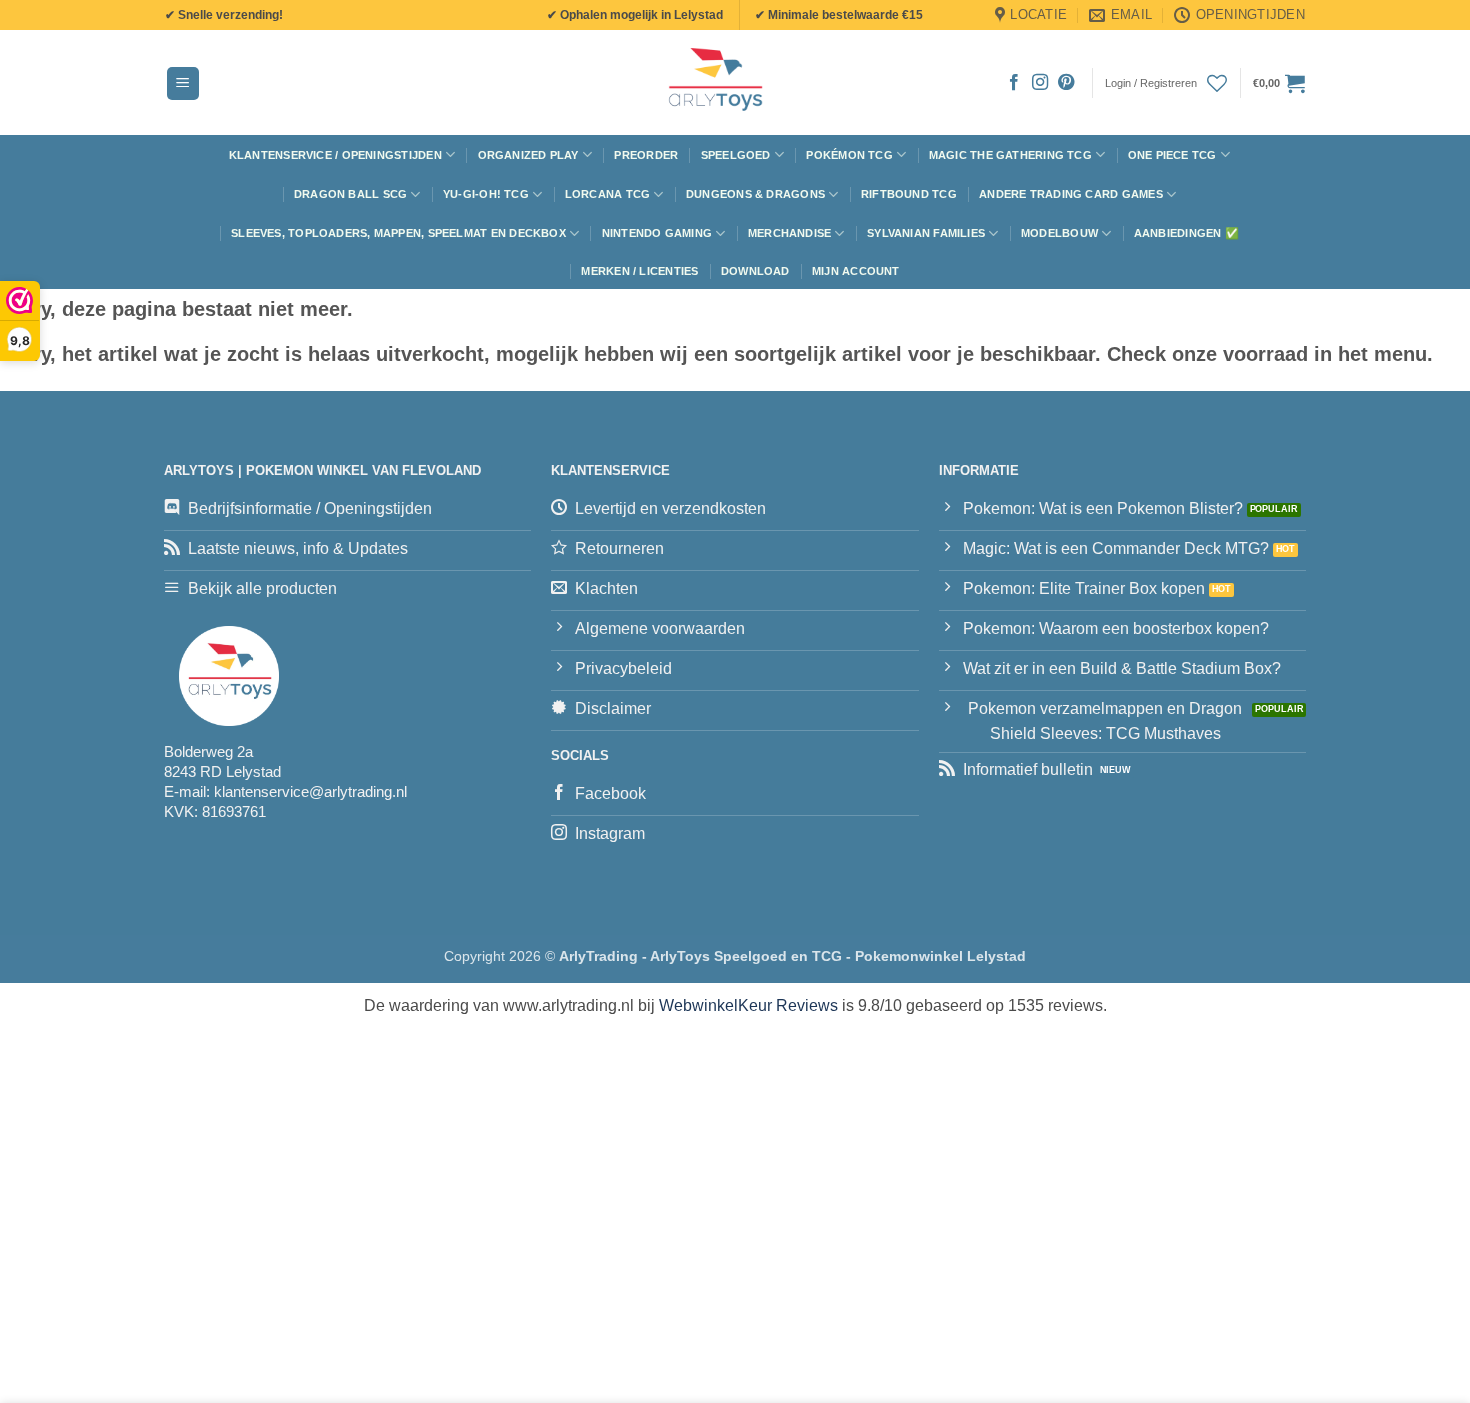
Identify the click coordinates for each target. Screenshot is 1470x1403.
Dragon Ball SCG (350, 194)
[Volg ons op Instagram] (1040, 83)
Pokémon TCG (849, 155)
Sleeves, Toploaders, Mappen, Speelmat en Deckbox (398, 233)
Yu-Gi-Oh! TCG (486, 194)
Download (755, 271)
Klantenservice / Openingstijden (335, 155)
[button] (183, 83)
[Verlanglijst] (1217, 83)
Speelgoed (736, 155)
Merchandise (789, 233)
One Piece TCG (1172, 155)
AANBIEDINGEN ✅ (1186, 233)
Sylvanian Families (926, 233)
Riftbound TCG (909, 194)
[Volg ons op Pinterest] (1066, 83)
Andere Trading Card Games (1071, 194)
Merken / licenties (639, 271)
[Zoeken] (489, 83)
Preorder (646, 155)
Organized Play (528, 155)
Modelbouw (1059, 233)
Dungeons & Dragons (755, 194)
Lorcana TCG (607, 194)
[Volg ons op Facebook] (1014, 83)
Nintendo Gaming (657, 233)
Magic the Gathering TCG (1010, 155)
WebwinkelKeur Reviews (748, 1005)
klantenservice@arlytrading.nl (310, 791)
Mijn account (856, 271)
